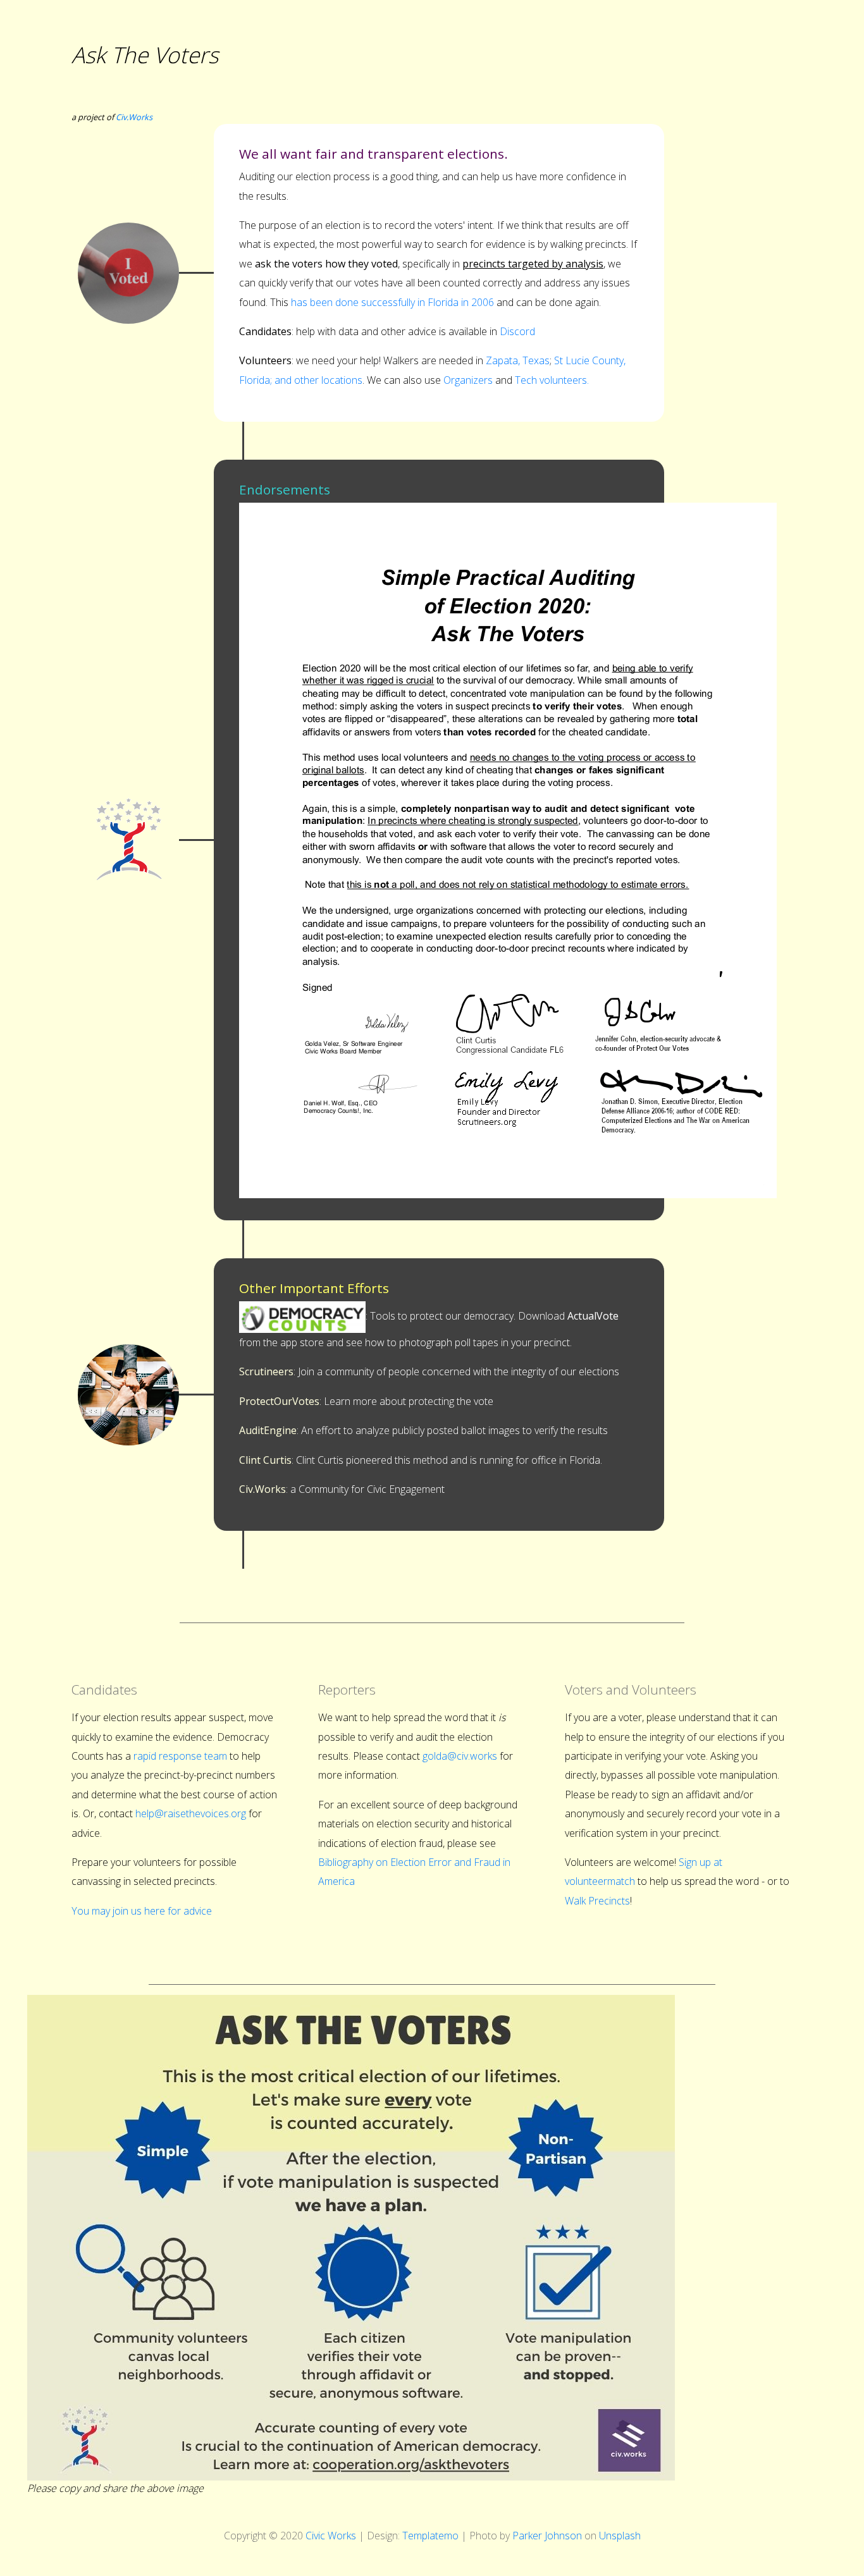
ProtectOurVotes (279, 1401)
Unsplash (620, 2536)
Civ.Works (134, 117)
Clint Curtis (265, 1460)
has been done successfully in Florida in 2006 (392, 302)
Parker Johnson (547, 2536)
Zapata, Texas (518, 360)
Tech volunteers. (552, 380)
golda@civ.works (460, 1756)
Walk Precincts (597, 1901)
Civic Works (331, 2536)
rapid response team (180, 1756)
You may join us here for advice (142, 1911)
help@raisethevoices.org (191, 1813)
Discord (517, 331)
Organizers (468, 380)
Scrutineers (266, 1371)
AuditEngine (268, 1430)
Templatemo (430, 2536)
